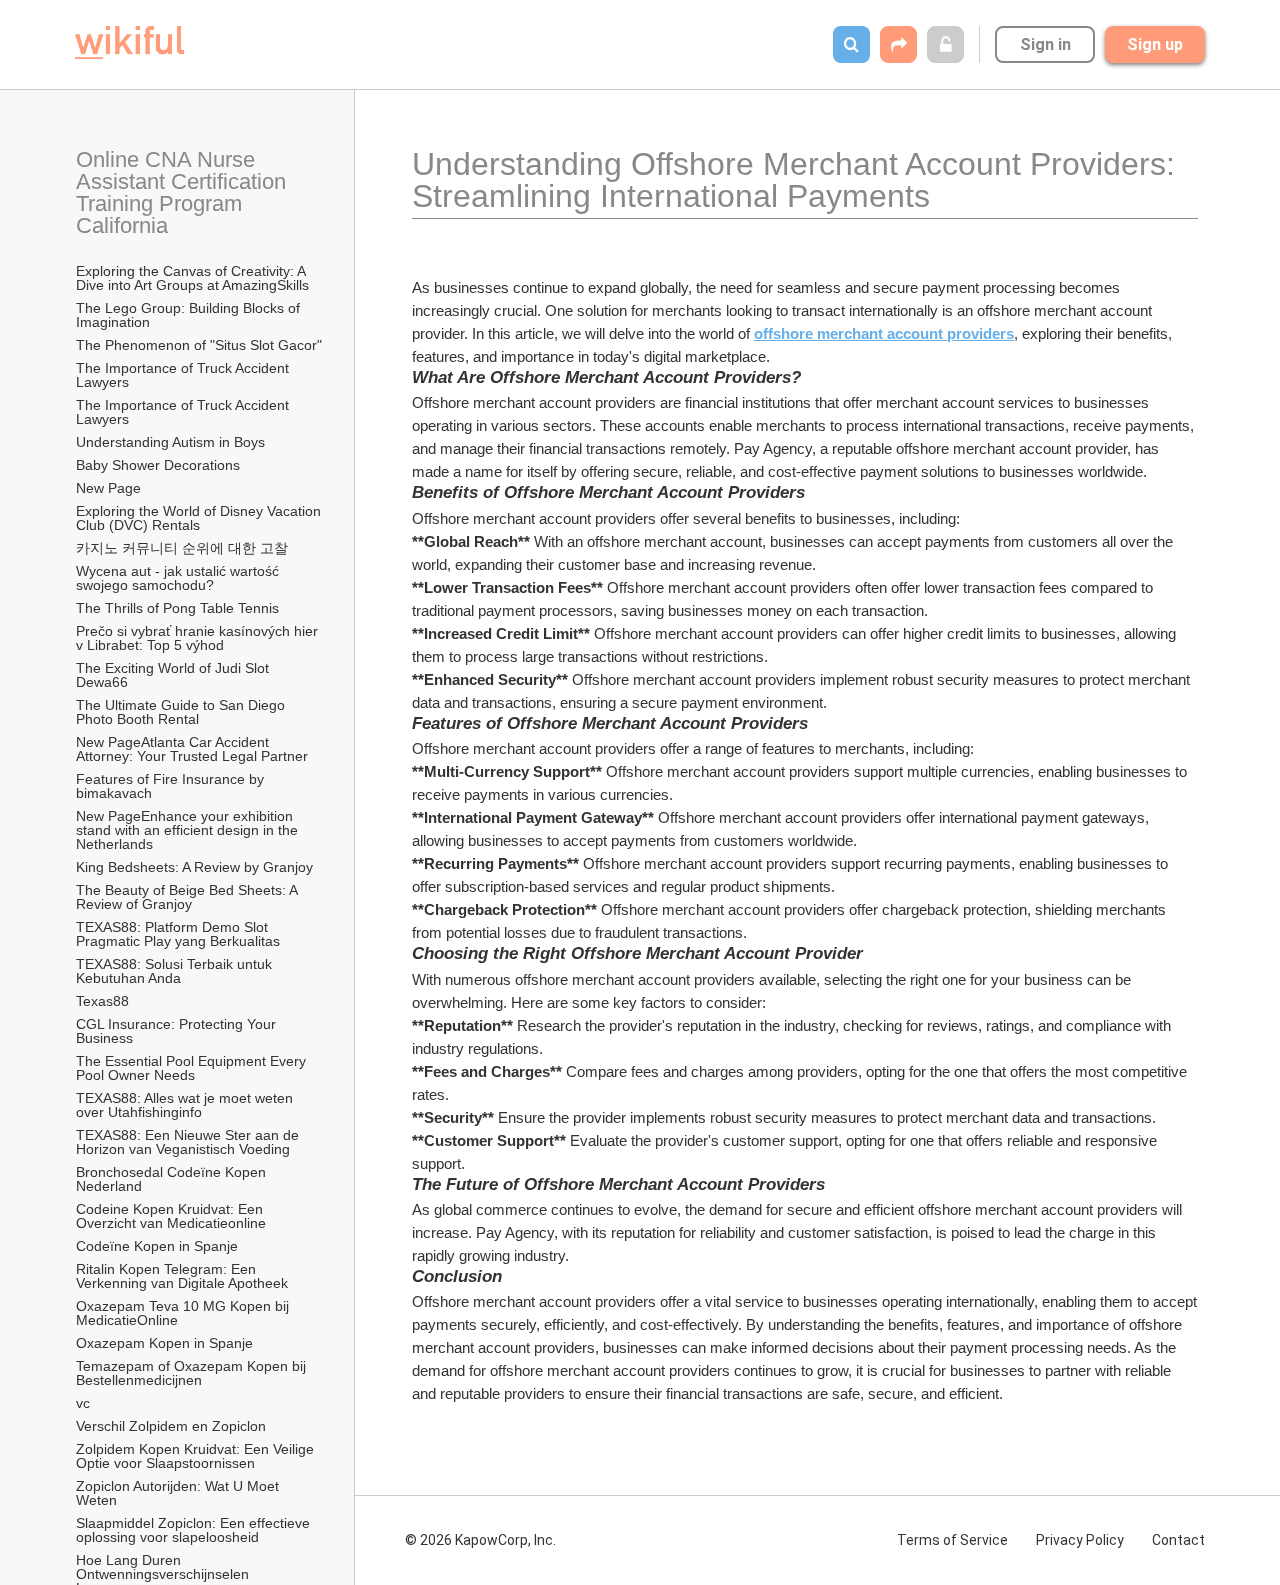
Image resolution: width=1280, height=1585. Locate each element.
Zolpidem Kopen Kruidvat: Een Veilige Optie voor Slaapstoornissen (197, 1456)
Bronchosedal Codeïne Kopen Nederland (173, 1179)
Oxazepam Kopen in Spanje (164, 1343)
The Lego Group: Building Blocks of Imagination (190, 315)
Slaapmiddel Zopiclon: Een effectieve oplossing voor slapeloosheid (195, 1530)
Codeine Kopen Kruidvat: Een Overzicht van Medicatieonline (171, 1216)
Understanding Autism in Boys (170, 442)
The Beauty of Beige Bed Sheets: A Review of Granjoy (188, 897)
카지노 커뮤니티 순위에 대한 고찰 (182, 548)
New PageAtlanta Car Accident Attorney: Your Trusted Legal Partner (192, 749)
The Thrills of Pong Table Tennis (177, 608)
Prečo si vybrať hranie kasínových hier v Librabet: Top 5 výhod (199, 638)
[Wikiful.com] (129, 42)
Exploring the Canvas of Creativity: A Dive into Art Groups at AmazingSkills (192, 278)
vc (83, 1403)
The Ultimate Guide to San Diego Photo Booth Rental (182, 712)
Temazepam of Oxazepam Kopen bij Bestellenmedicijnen (193, 1373)
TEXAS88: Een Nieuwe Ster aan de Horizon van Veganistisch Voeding (189, 1142)
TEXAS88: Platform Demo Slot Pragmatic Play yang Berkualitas (178, 934)
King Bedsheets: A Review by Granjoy (194, 867)
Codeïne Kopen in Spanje (157, 1246)
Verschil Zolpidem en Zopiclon (171, 1426)
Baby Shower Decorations (158, 465)
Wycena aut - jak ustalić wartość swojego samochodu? (179, 578)
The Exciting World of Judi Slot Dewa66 (174, 675)
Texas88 (102, 1001)
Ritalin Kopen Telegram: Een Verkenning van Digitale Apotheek (182, 1276)
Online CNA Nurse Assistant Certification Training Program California (184, 192)
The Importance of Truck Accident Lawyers (184, 375)
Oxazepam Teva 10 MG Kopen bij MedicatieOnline (184, 1313)
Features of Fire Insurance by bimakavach (172, 786)
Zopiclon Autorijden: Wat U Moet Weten (179, 1493)
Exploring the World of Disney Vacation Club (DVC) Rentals (200, 518)
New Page (108, 488)
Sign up (1155, 44)
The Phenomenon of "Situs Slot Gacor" (199, 345)
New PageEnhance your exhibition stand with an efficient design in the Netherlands (189, 830)
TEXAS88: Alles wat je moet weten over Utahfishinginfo (186, 1105)
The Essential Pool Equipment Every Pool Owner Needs (193, 1068)
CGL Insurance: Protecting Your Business (178, 1031)
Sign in (1045, 44)
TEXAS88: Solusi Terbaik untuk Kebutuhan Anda (176, 971)
